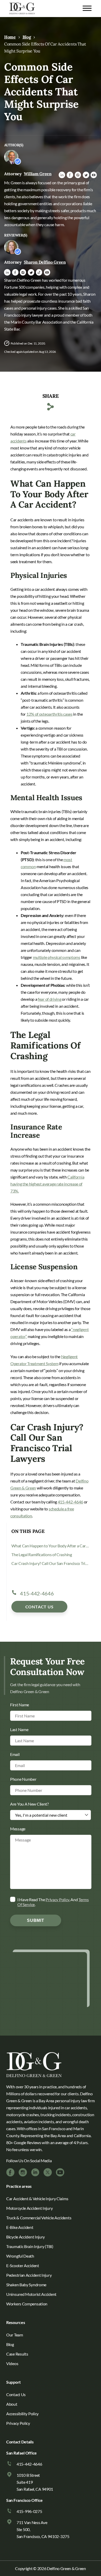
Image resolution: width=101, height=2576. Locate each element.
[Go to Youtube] (60, 2172)
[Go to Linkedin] (35, 2172)
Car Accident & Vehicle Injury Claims (37, 2199)
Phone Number (23, 1779)
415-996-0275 (29, 2511)
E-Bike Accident (20, 2227)
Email (15, 1754)
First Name (20, 1704)
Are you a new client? (29, 1804)
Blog (27, 37)
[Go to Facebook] (10, 2172)
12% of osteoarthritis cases (49, 714)
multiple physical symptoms (57, 957)
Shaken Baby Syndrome (26, 2285)
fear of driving (50, 999)
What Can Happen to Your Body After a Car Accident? (50, 1546)
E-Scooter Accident (23, 2265)
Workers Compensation (27, 2304)
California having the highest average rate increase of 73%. (47, 1184)
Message (18, 1828)
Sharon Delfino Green (45, 262)
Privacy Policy (57, 1899)
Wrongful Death (20, 2256)
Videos (12, 2363)
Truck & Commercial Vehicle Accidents (39, 2218)
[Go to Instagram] (23, 2172)
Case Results (17, 2354)
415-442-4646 (70, 1502)
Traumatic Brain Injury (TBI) (30, 2246)
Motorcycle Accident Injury (29, 2208)
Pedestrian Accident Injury (29, 2275)
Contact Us (39, 1607)
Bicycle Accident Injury (26, 2237)
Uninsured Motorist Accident (31, 2294)
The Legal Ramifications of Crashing (42, 1554)
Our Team (15, 2335)
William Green (38, 174)
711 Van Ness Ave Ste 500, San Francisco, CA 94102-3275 (43, 2529)
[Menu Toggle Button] (87, 8)
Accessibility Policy (22, 2414)
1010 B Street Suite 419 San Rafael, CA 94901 (35, 2482)
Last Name (19, 1729)
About (12, 2404)
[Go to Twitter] (48, 2172)
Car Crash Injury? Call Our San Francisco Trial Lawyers (50, 1563)
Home (10, 37)
